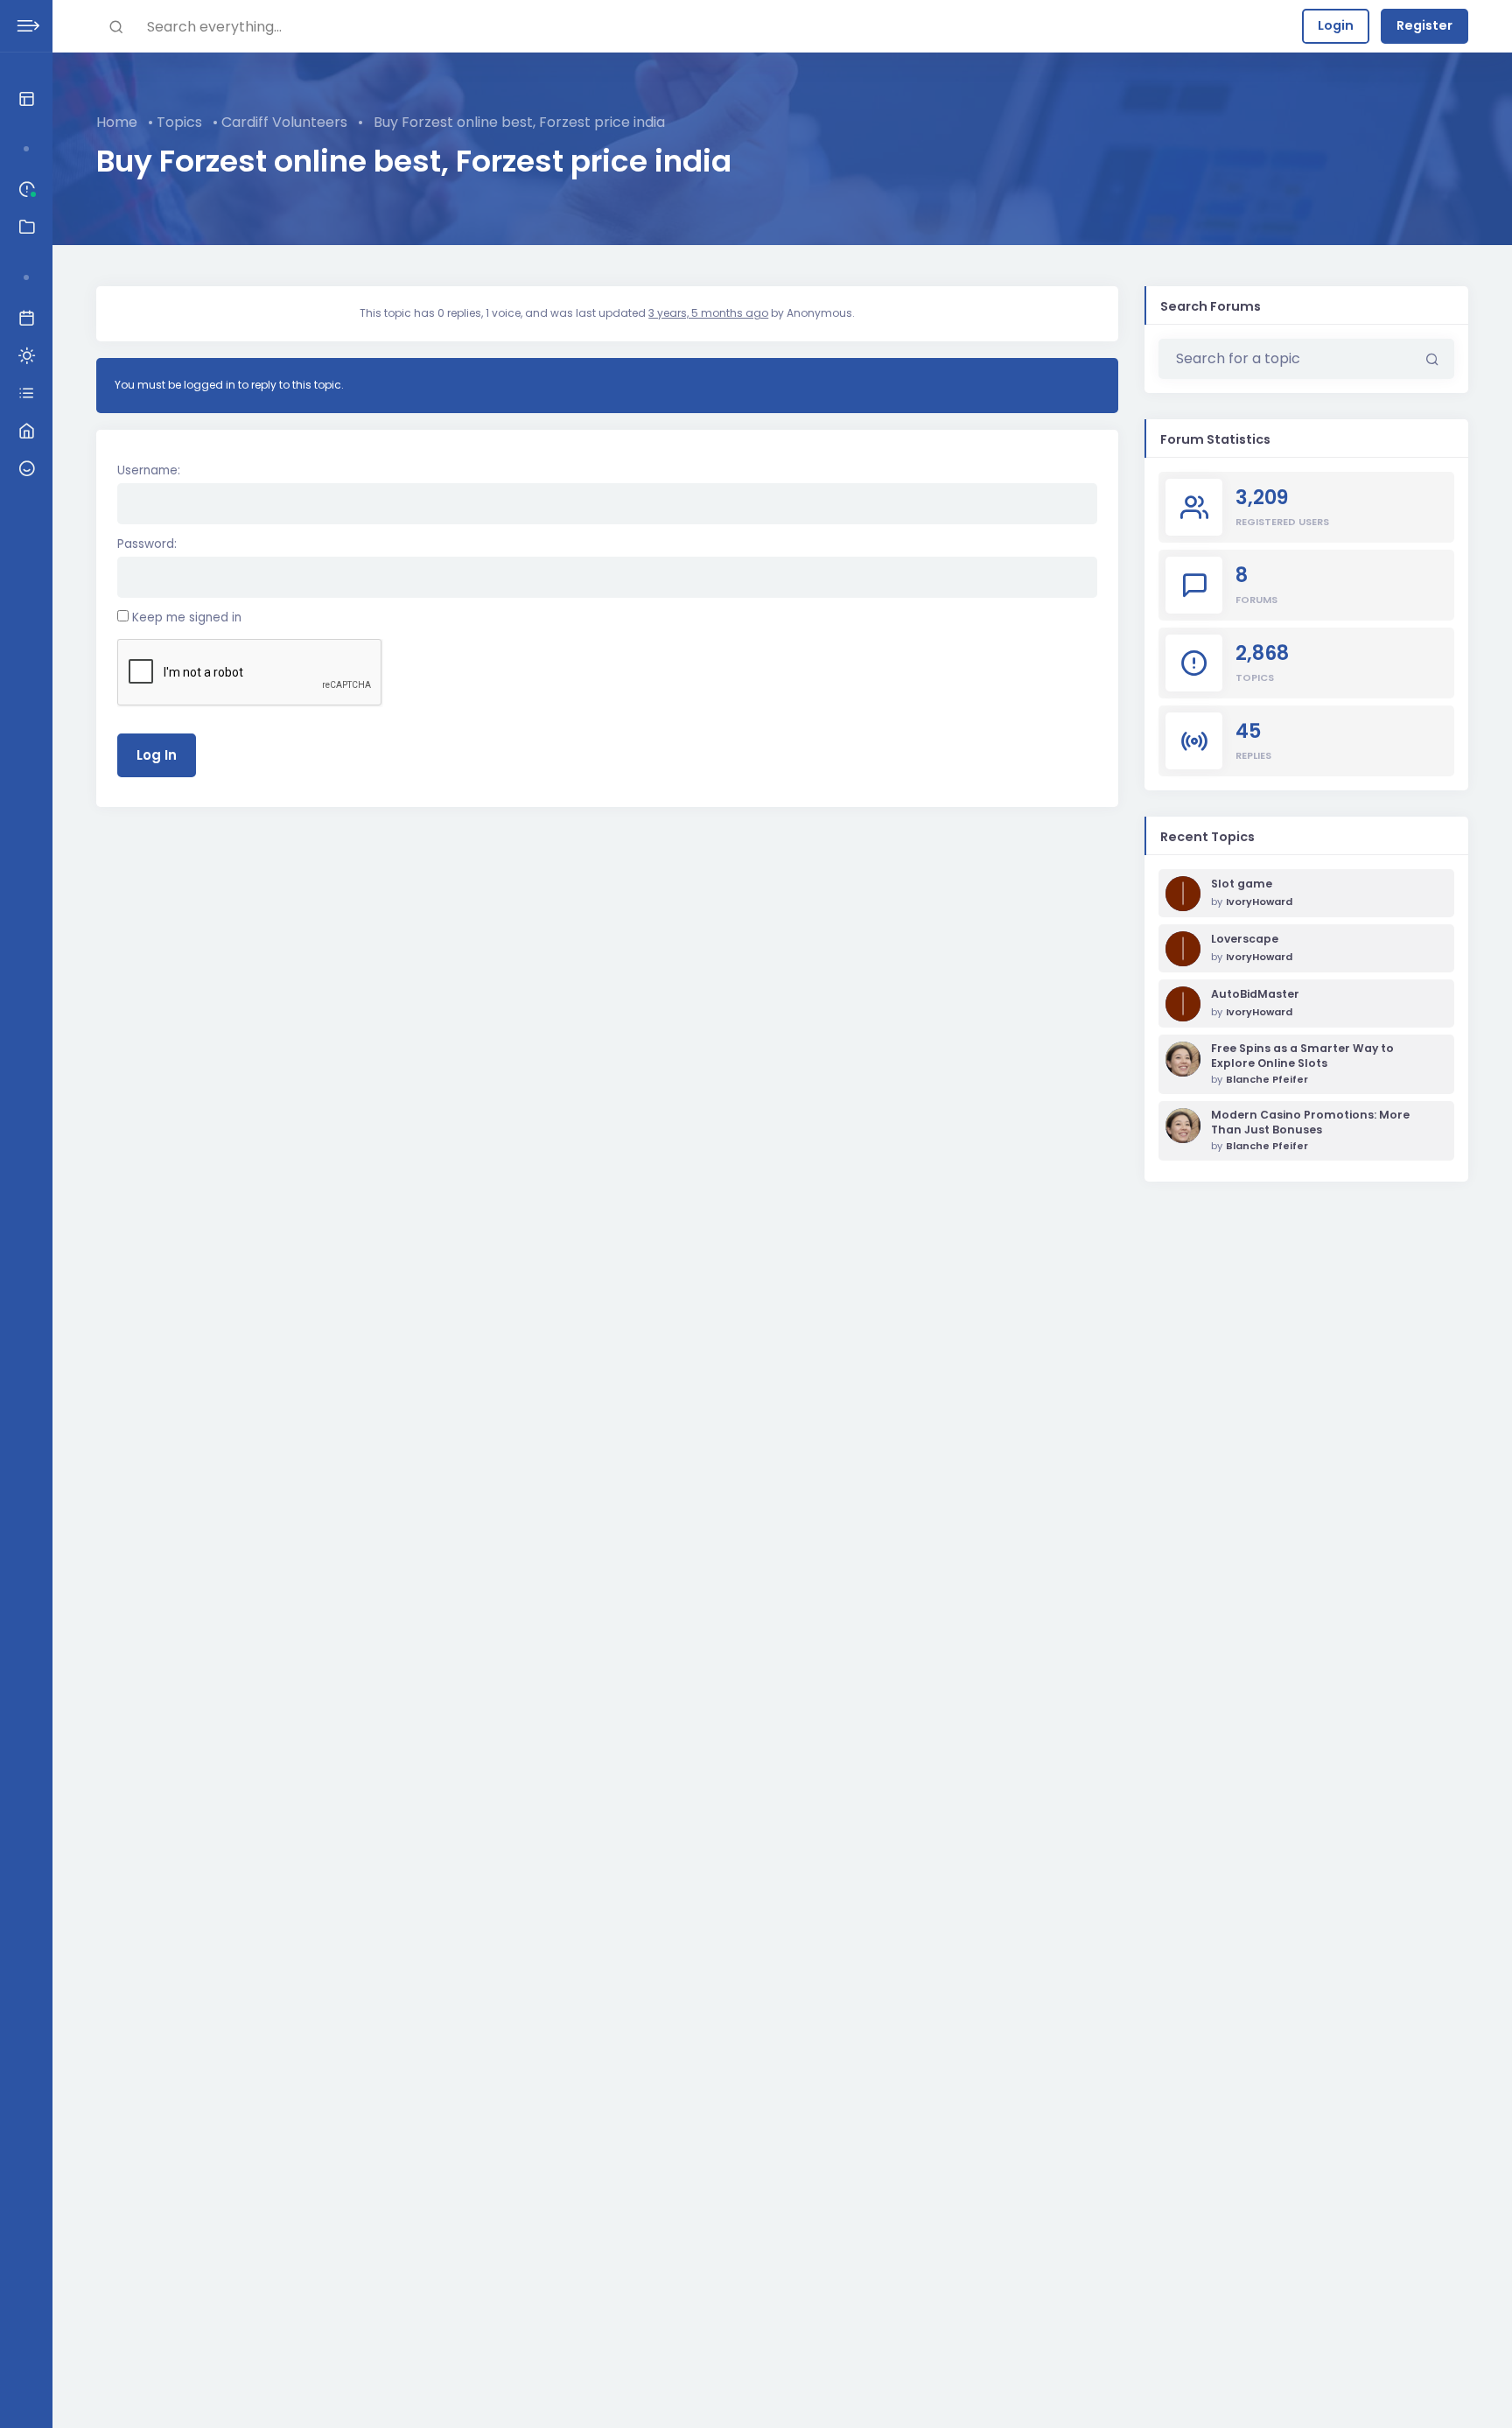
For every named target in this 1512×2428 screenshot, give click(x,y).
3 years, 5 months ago (708, 313)
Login (1336, 25)
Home (117, 122)
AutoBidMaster (1255, 994)
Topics (179, 122)
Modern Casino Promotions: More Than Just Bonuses (1310, 1123)
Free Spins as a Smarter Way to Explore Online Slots (1302, 1056)
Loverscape (1245, 939)
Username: (149, 470)
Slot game (1242, 884)
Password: (147, 544)
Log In (157, 755)
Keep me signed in (187, 618)
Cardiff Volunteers (284, 122)
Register (1424, 25)
